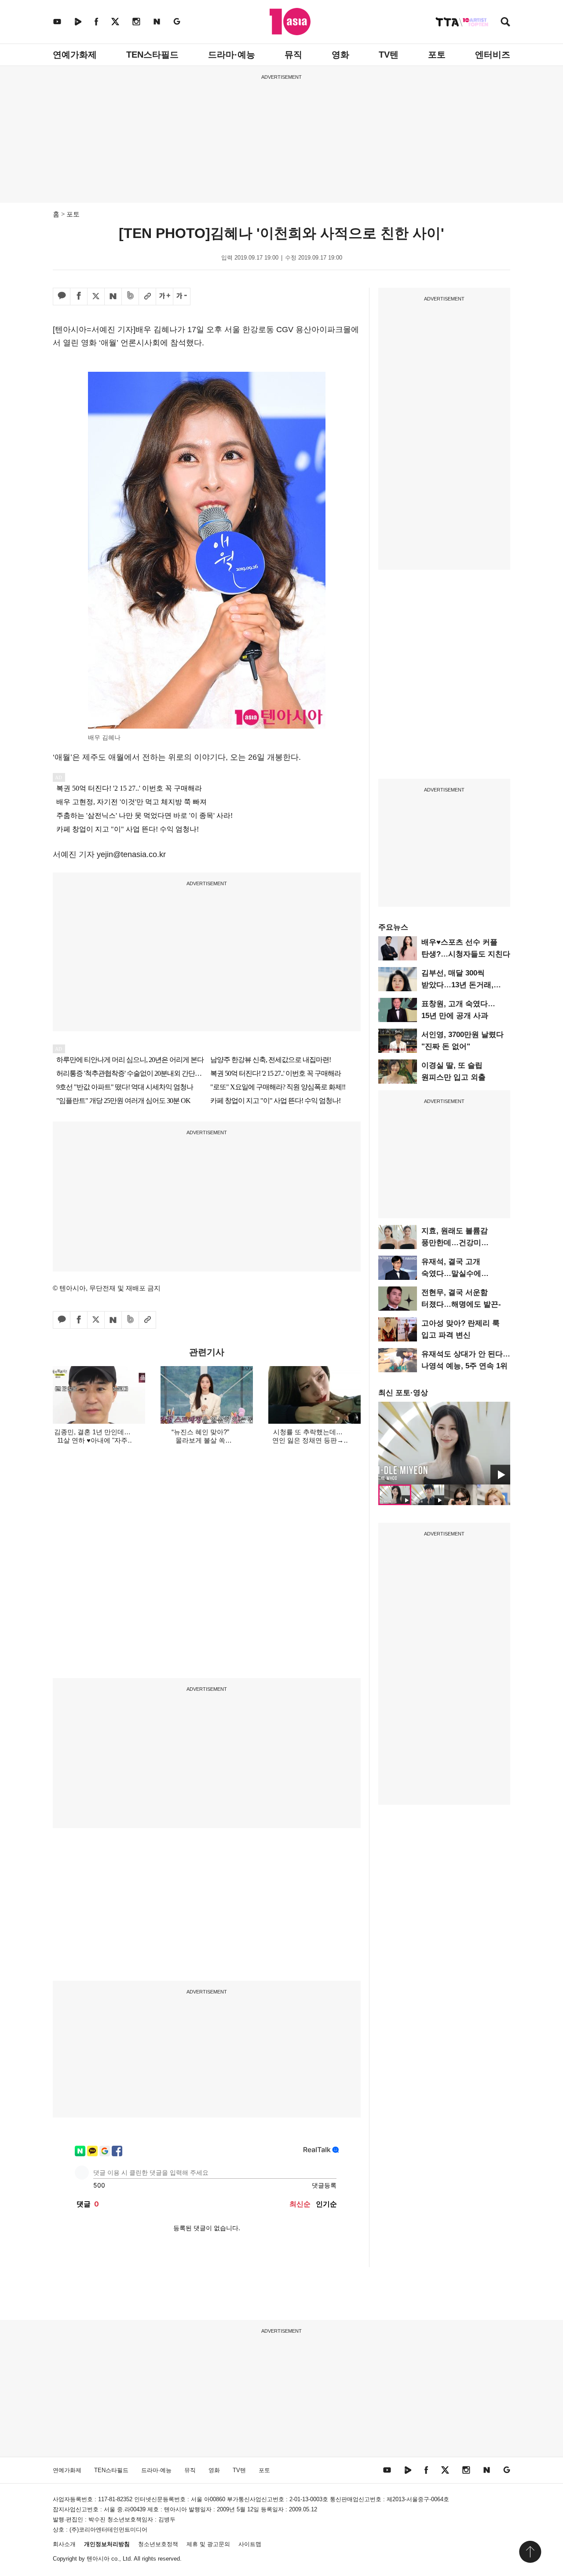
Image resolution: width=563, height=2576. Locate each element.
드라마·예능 (232, 55)
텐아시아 (98, 2559)
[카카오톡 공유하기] (62, 297)
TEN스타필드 (152, 55)
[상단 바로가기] (530, 2552)
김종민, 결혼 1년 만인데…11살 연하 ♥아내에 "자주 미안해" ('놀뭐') (92, 1440)
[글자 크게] (165, 297)
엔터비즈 (493, 55)
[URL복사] (147, 297)
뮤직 (293, 55)
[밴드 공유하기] (130, 297)
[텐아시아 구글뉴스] (177, 21)
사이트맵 (250, 2544)
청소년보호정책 (158, 2544)
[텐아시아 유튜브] (57, 21)
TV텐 (389, 55)
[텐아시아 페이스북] (96, 21)
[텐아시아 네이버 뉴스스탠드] (157, 21)
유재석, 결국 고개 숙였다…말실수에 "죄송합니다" (451, 1273)
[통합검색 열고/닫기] (505, 23)
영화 (340, 55)
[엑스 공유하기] (96, 297)
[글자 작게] (182, 297)
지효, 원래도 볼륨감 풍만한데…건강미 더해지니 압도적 (455, 1243)
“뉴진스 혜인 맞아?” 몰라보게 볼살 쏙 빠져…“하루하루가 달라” (200, 1440)
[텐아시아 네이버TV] (78, 21)
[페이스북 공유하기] (79, 297)
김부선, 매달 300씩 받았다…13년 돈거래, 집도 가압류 (457, 985)
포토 (437, 55)
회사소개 (64, 2544)
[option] (444, 1443)
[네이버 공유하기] (113, 297)
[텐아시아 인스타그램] (136, 21)
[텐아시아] (290, 22)
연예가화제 (75, 55)
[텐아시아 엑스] (115, 21)
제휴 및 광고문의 (208, 2544)
